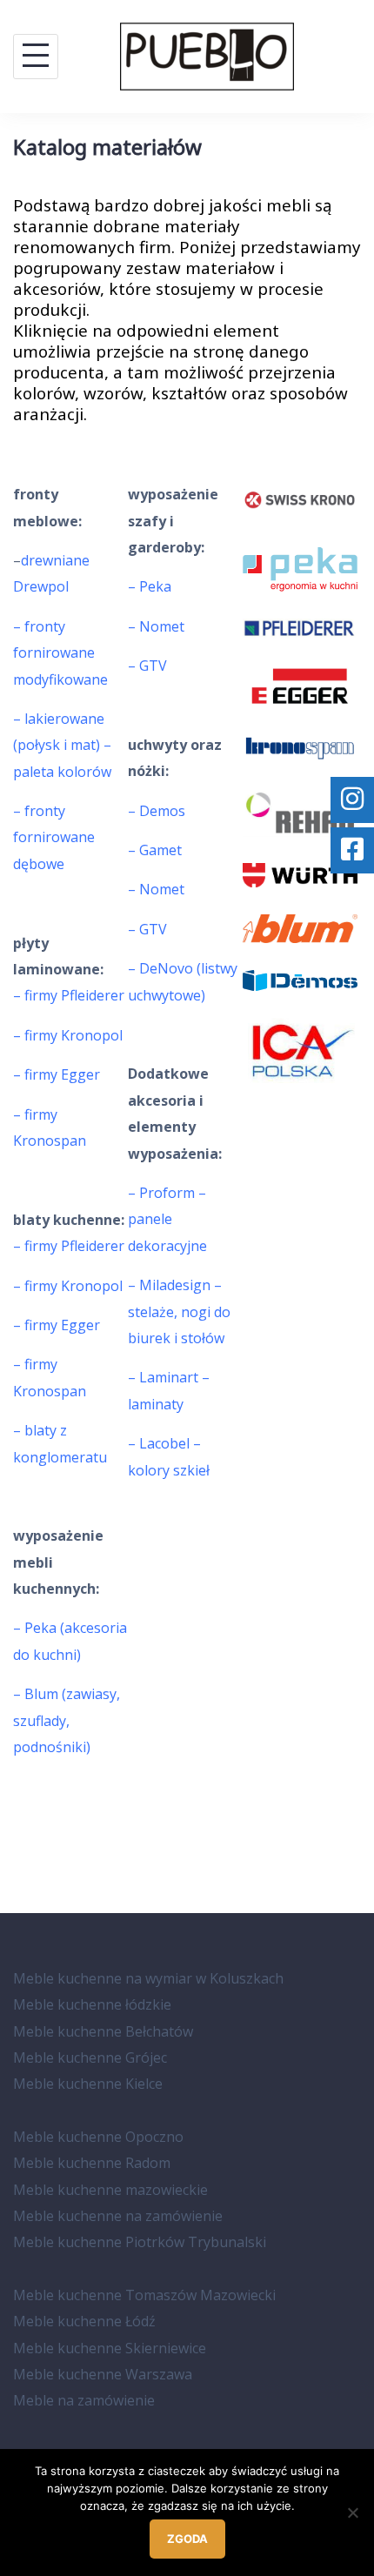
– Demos (157, 811)
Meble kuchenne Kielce (88, 2084)
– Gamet (155, 850)
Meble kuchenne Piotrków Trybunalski (140, 2242)
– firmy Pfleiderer (69, 995)
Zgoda (187, 2539)
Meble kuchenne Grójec (90, 2057)
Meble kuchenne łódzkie (92, 2004)
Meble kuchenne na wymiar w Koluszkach (148, 1978)
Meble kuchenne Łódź (84, 2321)
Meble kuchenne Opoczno (98, 2137)
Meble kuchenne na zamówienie (118, 2216)
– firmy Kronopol (70, 1035)
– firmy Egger (57, 1074)
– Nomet (156, 626)
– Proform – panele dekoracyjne (167, 1219)
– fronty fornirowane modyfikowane (60, 653)
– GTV (147, 666)
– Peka (150, 586)
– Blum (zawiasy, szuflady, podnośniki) (67, 1720)
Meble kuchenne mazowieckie (110, 2190)
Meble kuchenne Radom (92, 2163)
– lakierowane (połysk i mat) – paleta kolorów (62, 745)
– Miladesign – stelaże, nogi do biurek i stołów (179, 1311)
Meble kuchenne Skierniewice (110, 2348)
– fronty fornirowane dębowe (54, 837)
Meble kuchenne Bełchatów (103, 2031)
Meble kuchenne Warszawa (103, 2374)
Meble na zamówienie (84, 2400)
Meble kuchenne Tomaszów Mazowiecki (144, 2295)
